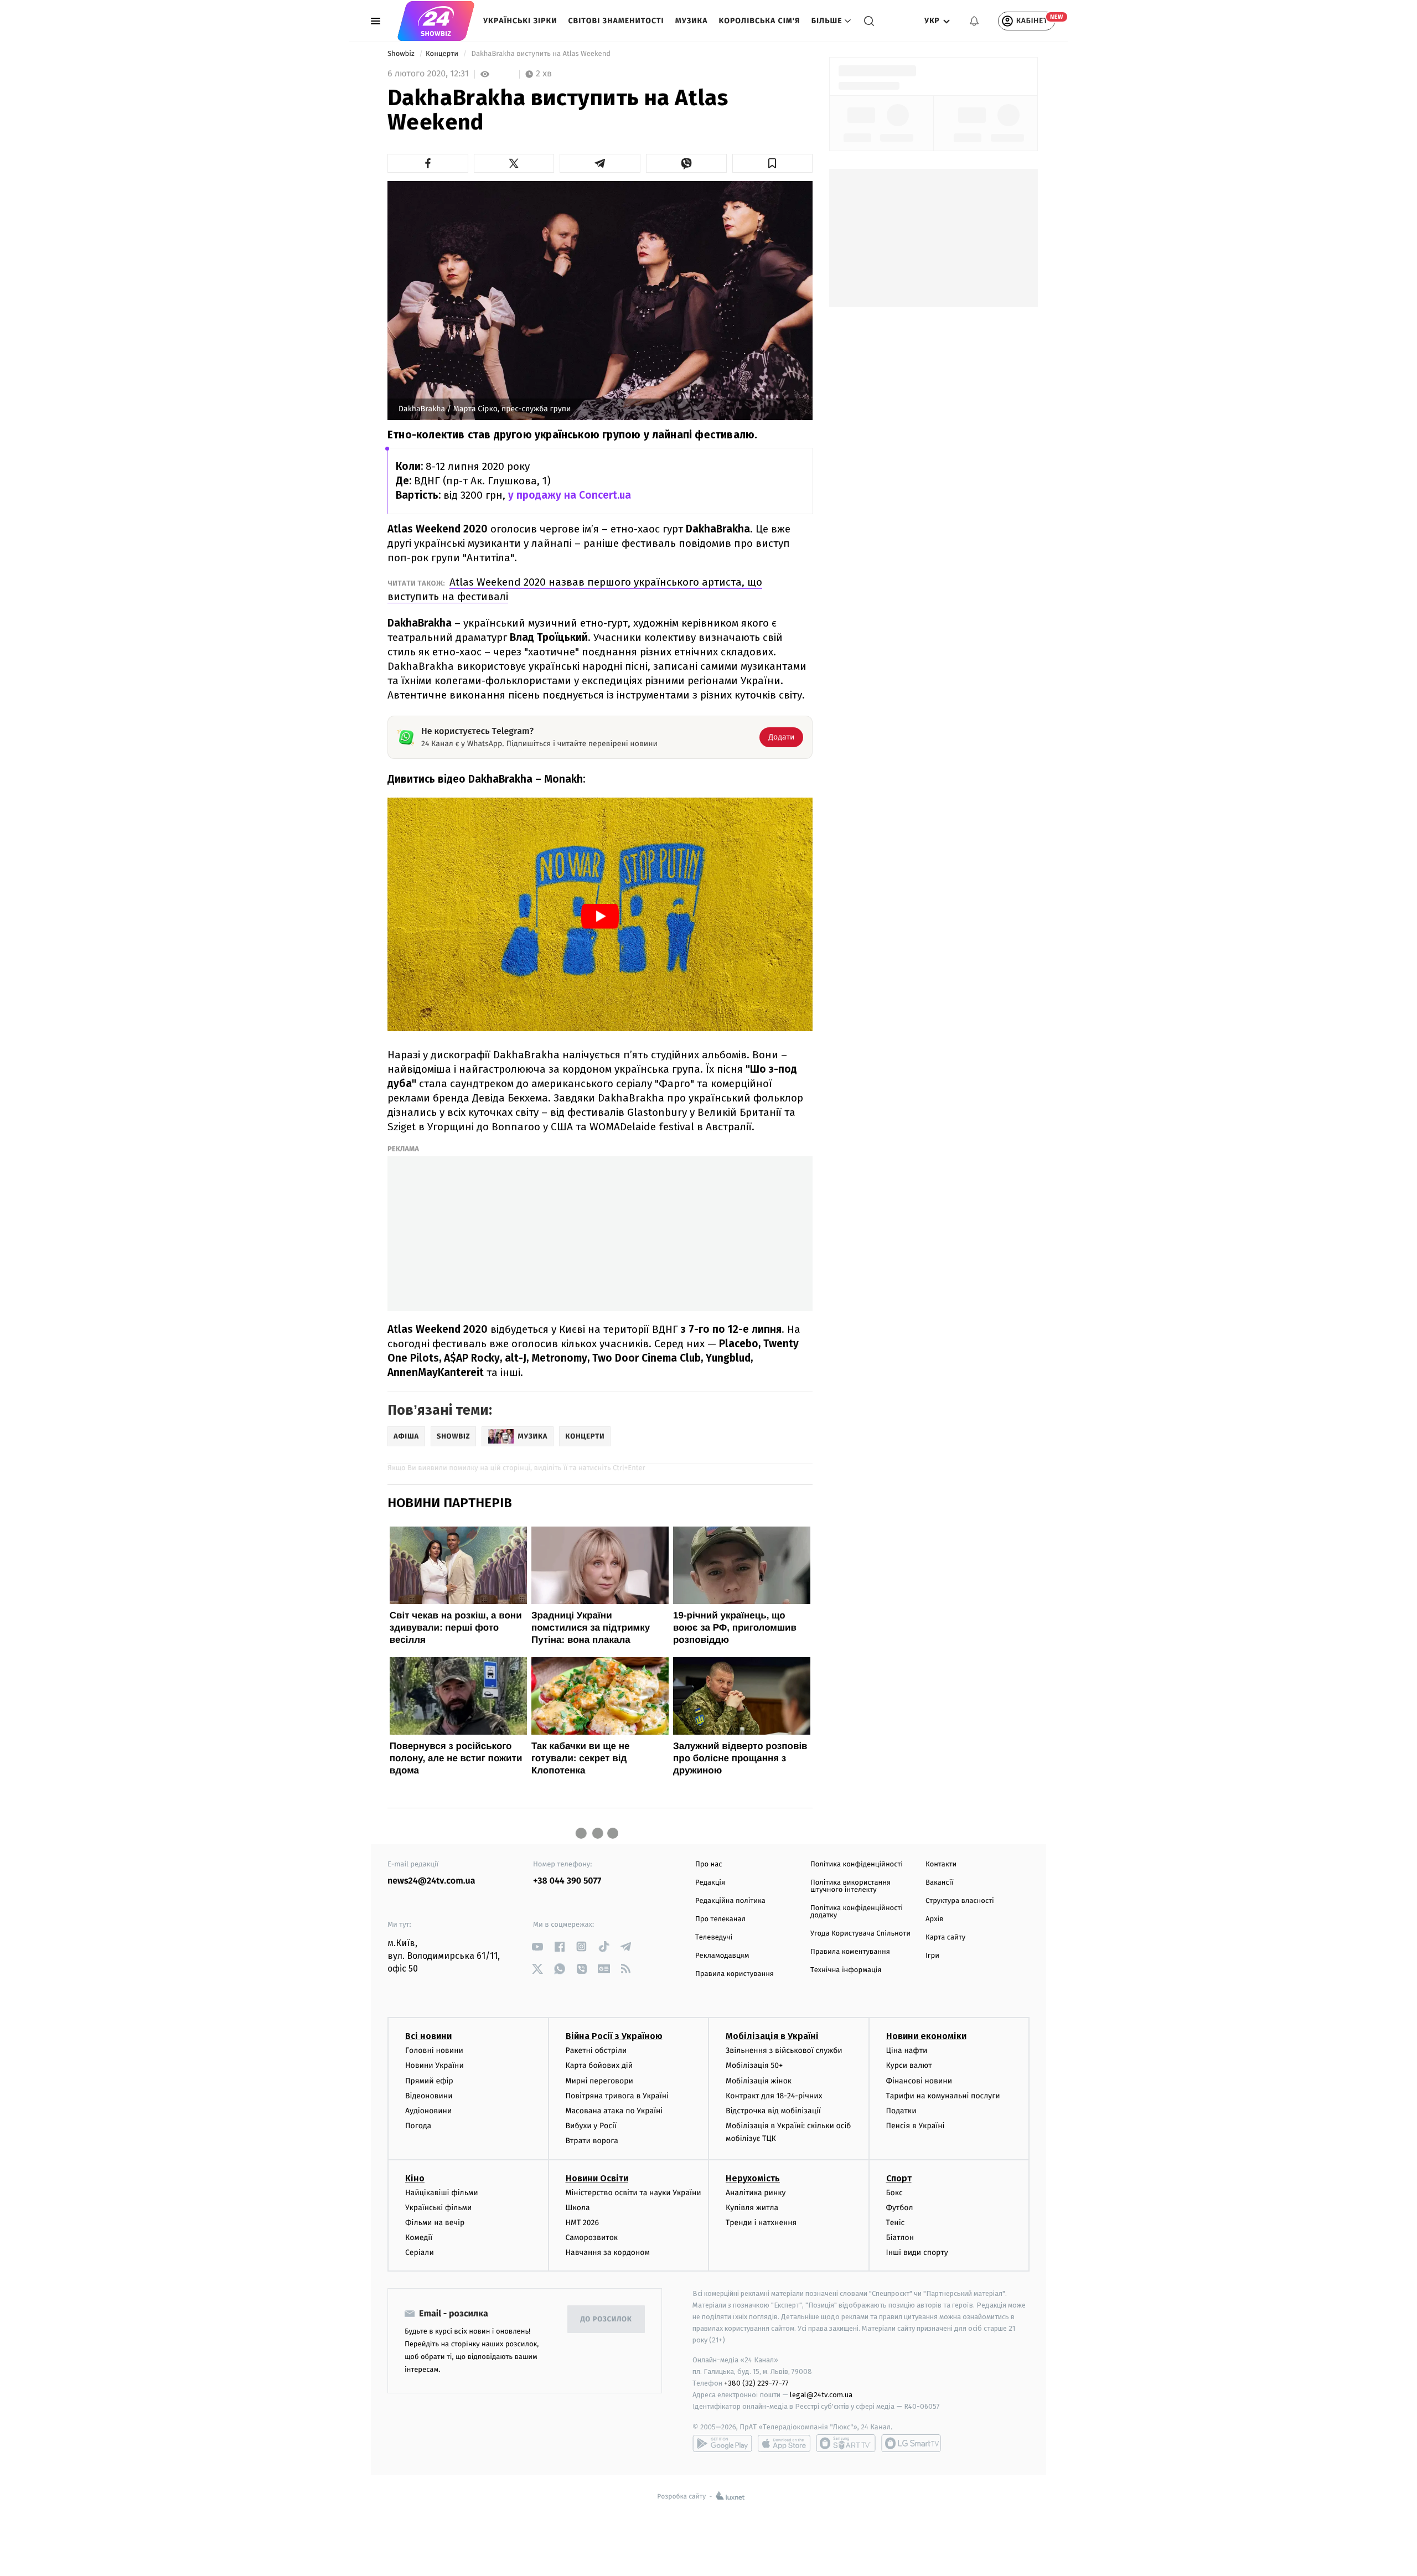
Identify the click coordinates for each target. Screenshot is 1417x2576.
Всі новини (428, 2036)
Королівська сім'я (760, 21)
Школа (578, 2208)
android (722, 2443)
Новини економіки (926, 2036)
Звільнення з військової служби (784, 2050)
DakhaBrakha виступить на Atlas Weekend (541, 54)
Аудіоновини (428, 2111)
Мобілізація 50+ (754, 2065)
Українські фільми (438, 2208)
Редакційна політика (730, 1901)
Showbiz (402, 54)
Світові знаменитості (616, 21)
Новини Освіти (597, 2178)
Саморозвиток (592, 2238)
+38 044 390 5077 (567, 1881)
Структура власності (960, 1901)
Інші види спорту (917, 2252)
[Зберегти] (773, 163)
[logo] (436, 21)
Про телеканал (720, 1919)
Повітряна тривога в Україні (617, 2096)
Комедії (419, 2238)
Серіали (420, 2252)
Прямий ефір (429, 2081)
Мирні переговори (599, 2081)
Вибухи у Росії (591, 2126)
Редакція (710, 1883)
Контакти (941, 1864)
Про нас (709, 1864)
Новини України (435, 2065)
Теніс (896, 2223)
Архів (934, 1919)
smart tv (846, 2443)
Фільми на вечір (435, 2223)
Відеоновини (429, 2096)
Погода (418, 2126)
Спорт (899, 2178)
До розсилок (606, 2319)
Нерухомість (753, 2178)
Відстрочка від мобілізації (773, 2111)
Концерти (443, 54)
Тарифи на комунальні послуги (943, 2096)
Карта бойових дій (599, 2065)
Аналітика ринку (756, 2193)
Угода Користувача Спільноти (860, 1934)
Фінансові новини (919, 2081)
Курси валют (909, 2065)
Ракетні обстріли (596, 2050)
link (537, 1946)
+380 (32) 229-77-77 (756, 2383)
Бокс (894, 2193)
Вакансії (939, 1883)
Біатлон (900, 2238)
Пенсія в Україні (916, 2126)
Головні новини (434, 2050)
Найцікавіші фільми (442, 2193)
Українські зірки (520, 21)
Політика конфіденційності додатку (857, 1912)
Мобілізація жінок (759, 2081)
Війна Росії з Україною (614, 2036)
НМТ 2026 (583, 2223)
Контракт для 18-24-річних (774, 2096)
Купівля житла (752, 2208)
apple (784, 2443)
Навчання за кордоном (608, 2252)
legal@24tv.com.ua (821, 2395)
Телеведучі (714, 1938)
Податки (901, 2111)
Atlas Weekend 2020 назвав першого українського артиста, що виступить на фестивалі (575, 589)
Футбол (900, 2208)
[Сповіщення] (974, 21)
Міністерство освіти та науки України (633, 2193)
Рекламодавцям (722, 1956)
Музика (692, 21)
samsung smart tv (911, 2443)
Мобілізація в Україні (772, 2036)
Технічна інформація (846, 1970)
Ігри (932, 1956)
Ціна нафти (907, 2050)
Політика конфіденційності (857, 1864)
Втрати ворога (592, 2141)
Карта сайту (945, 1938)
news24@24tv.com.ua (431, 1881)
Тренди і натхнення (761, 2223)
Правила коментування (850, 1952)
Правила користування (735, 1974)
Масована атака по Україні (614, 2111)
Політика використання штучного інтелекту (850, 1886)
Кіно (415, 2178)
